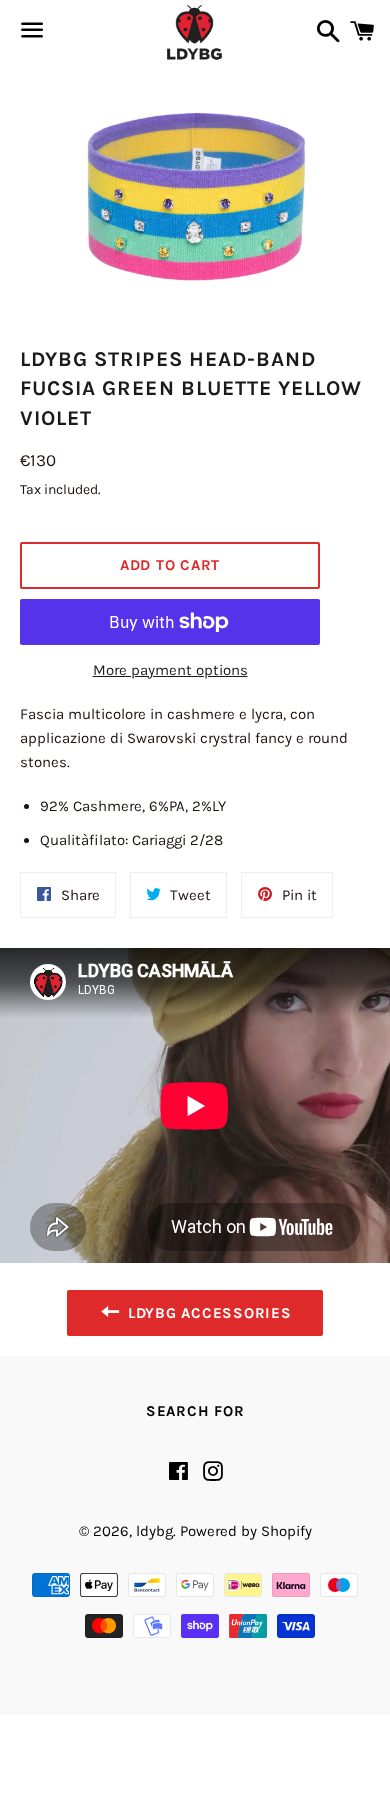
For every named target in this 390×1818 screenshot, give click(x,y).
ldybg (154, 1531)
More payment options (170, 670)
